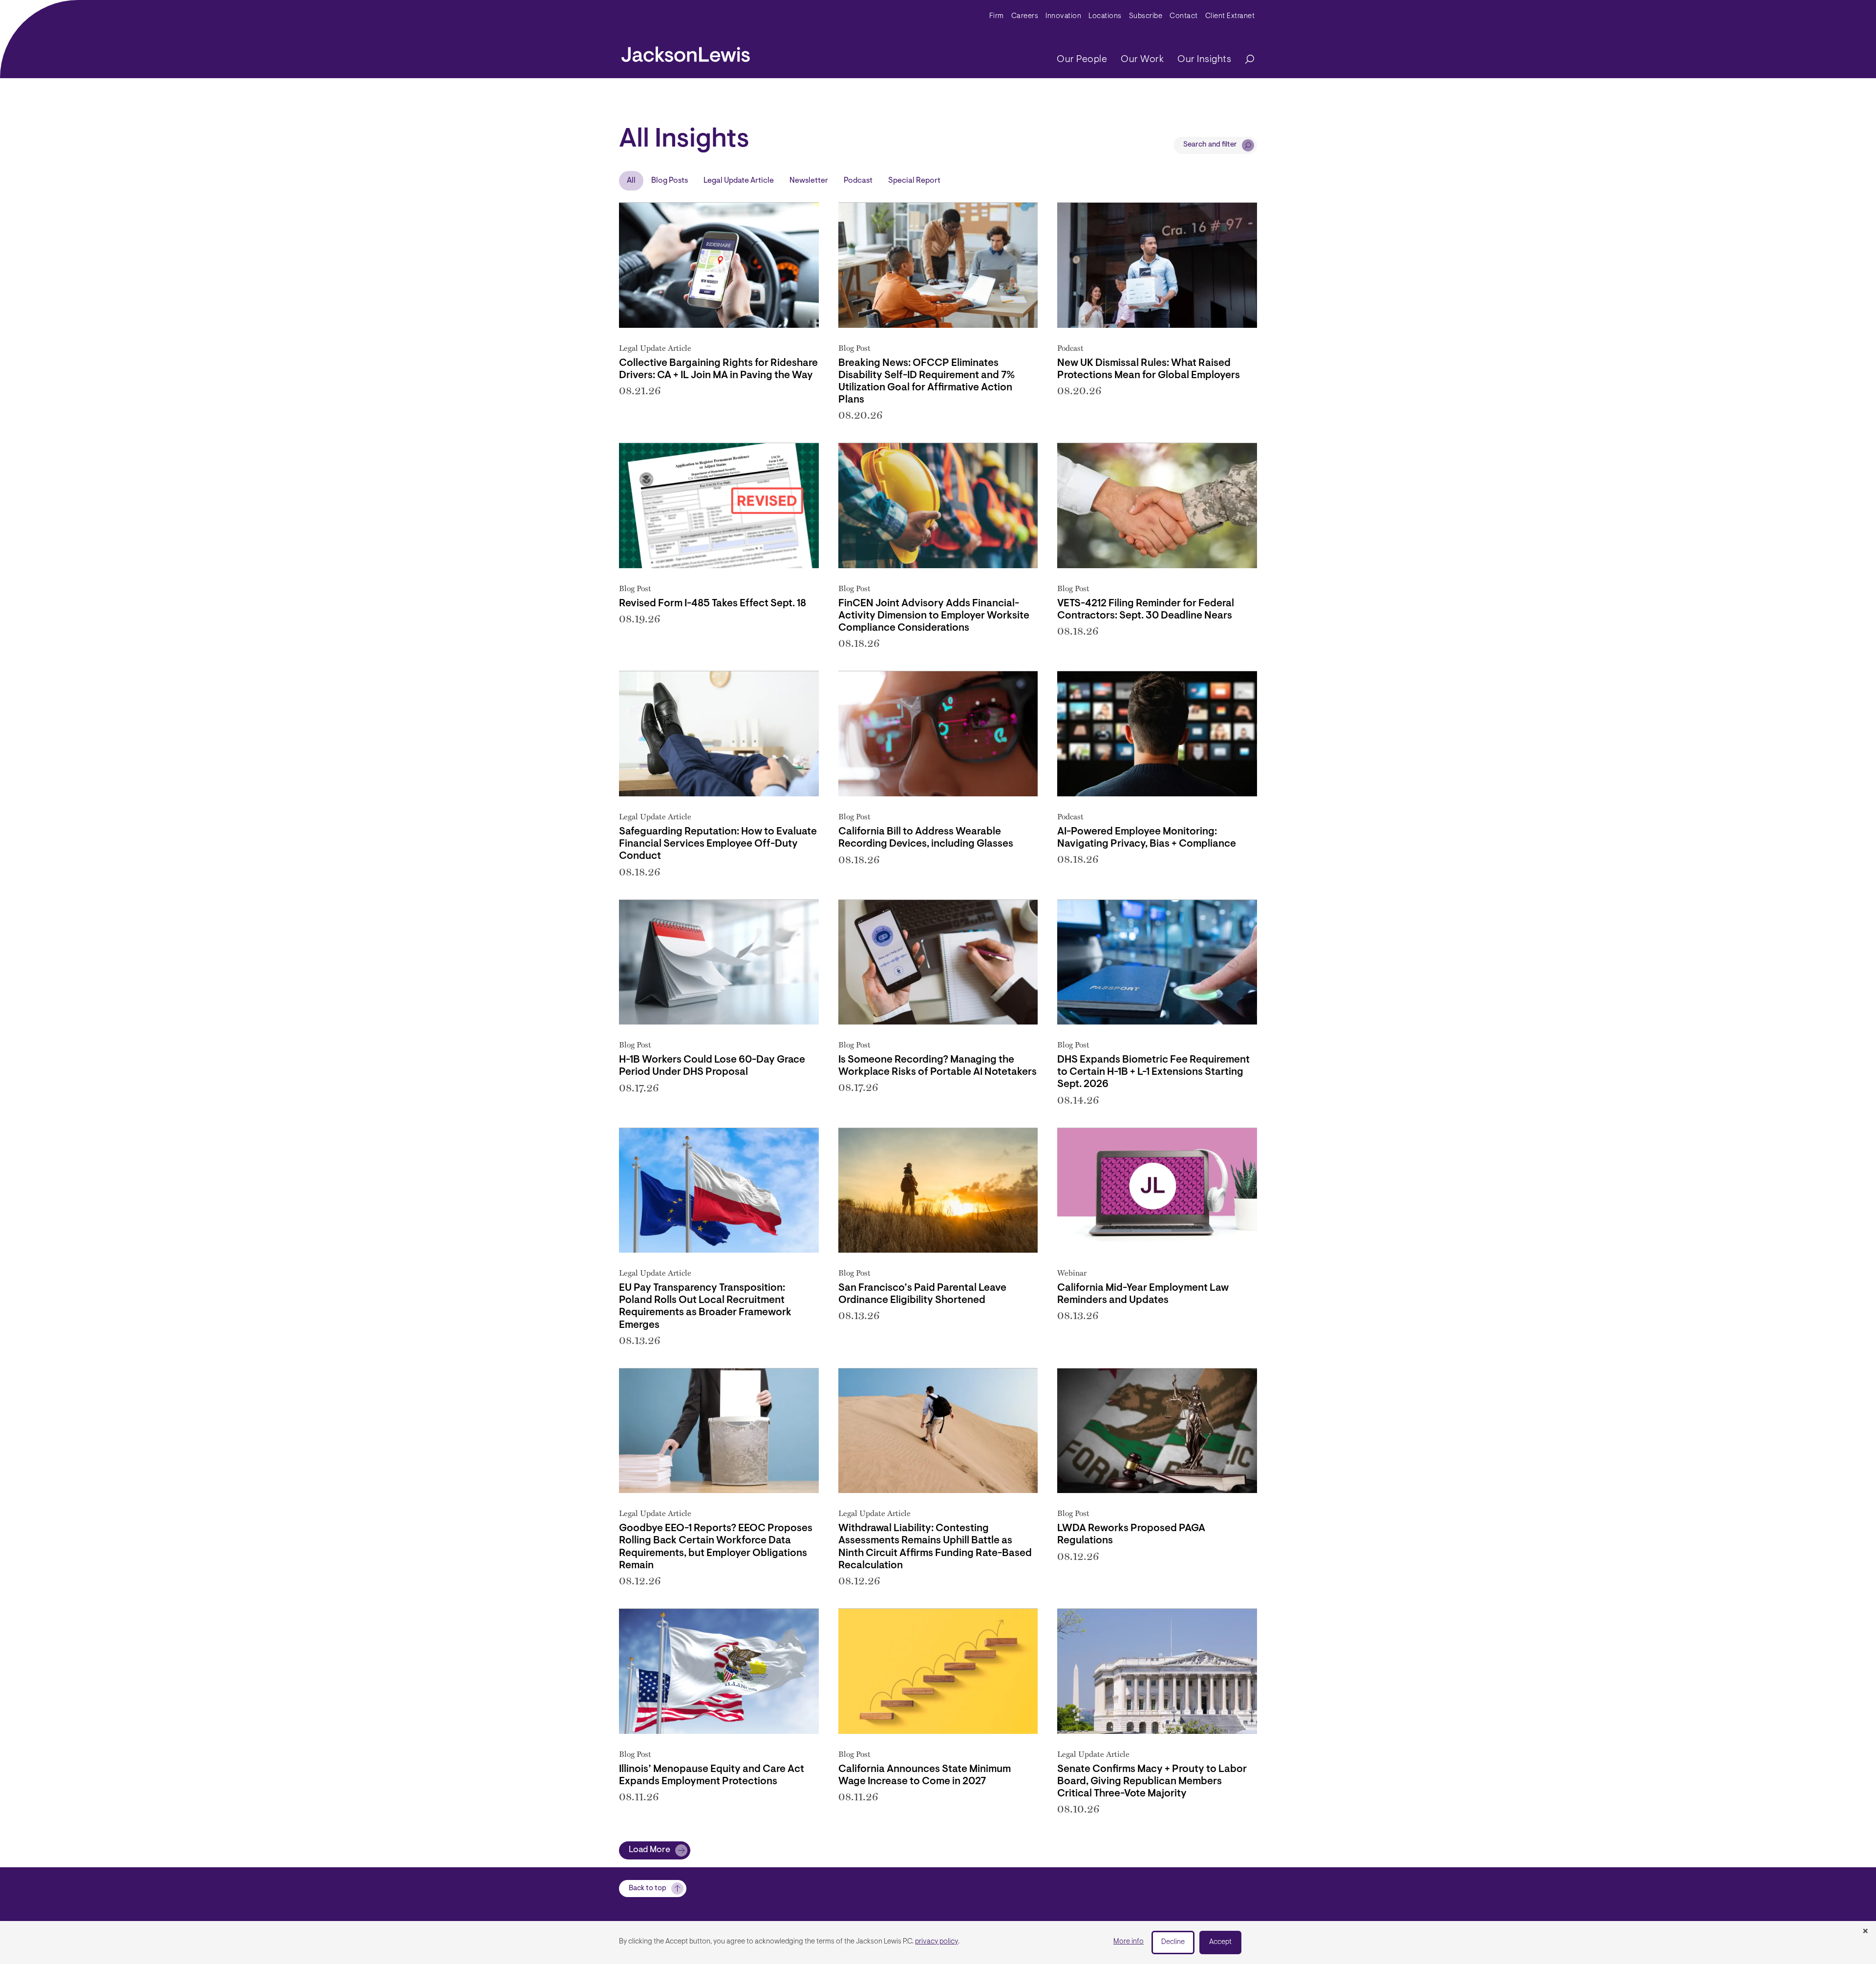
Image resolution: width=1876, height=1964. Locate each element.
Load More (650, 1850)
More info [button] (1129, 1942)
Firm (997, 16)
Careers (1025, 16)
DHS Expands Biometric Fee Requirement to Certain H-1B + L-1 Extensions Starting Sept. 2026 (1153, 1072)
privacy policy (937, 1942)
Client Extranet (1230, 16)
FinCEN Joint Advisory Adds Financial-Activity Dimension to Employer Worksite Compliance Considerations (934, 616)
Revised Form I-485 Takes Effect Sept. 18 (713, 604)
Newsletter (809, 181)
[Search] (1245, 60)
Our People (1082, 60)
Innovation (1063, 16)
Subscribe (1146, 16)
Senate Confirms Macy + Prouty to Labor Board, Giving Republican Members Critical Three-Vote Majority (1152, 1782)
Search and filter (1210, 145)
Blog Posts (670, 181)
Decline (1173, 1942)
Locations (1105, 16)
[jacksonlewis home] (686, 52)
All (631, 181)
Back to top (648, 1889)
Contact (1184, 16)
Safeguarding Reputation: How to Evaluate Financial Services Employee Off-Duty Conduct (718, 844)
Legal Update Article (739, 181)
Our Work (1142, 60)
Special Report (914, 181)
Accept (1220, 1942)
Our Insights (1204, 60)
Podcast (858, 181)
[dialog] (938, 1943)
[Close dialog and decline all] (1865, 1932)
